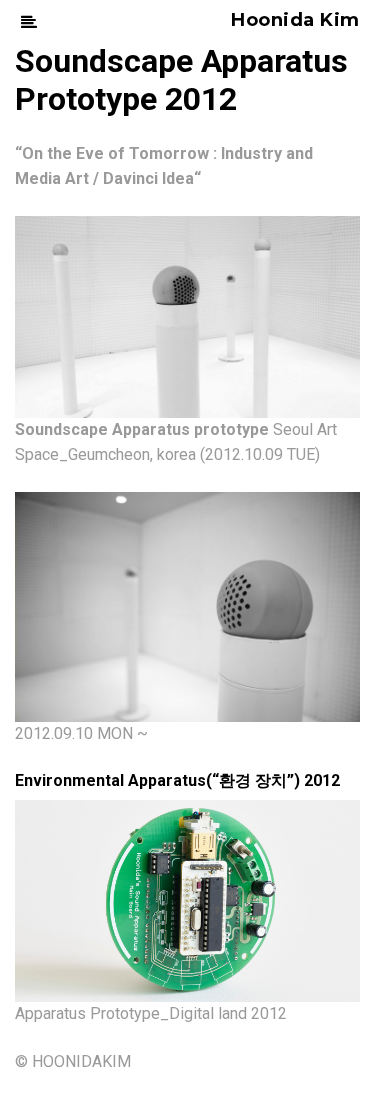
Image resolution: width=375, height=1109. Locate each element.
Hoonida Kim (295, 20)
